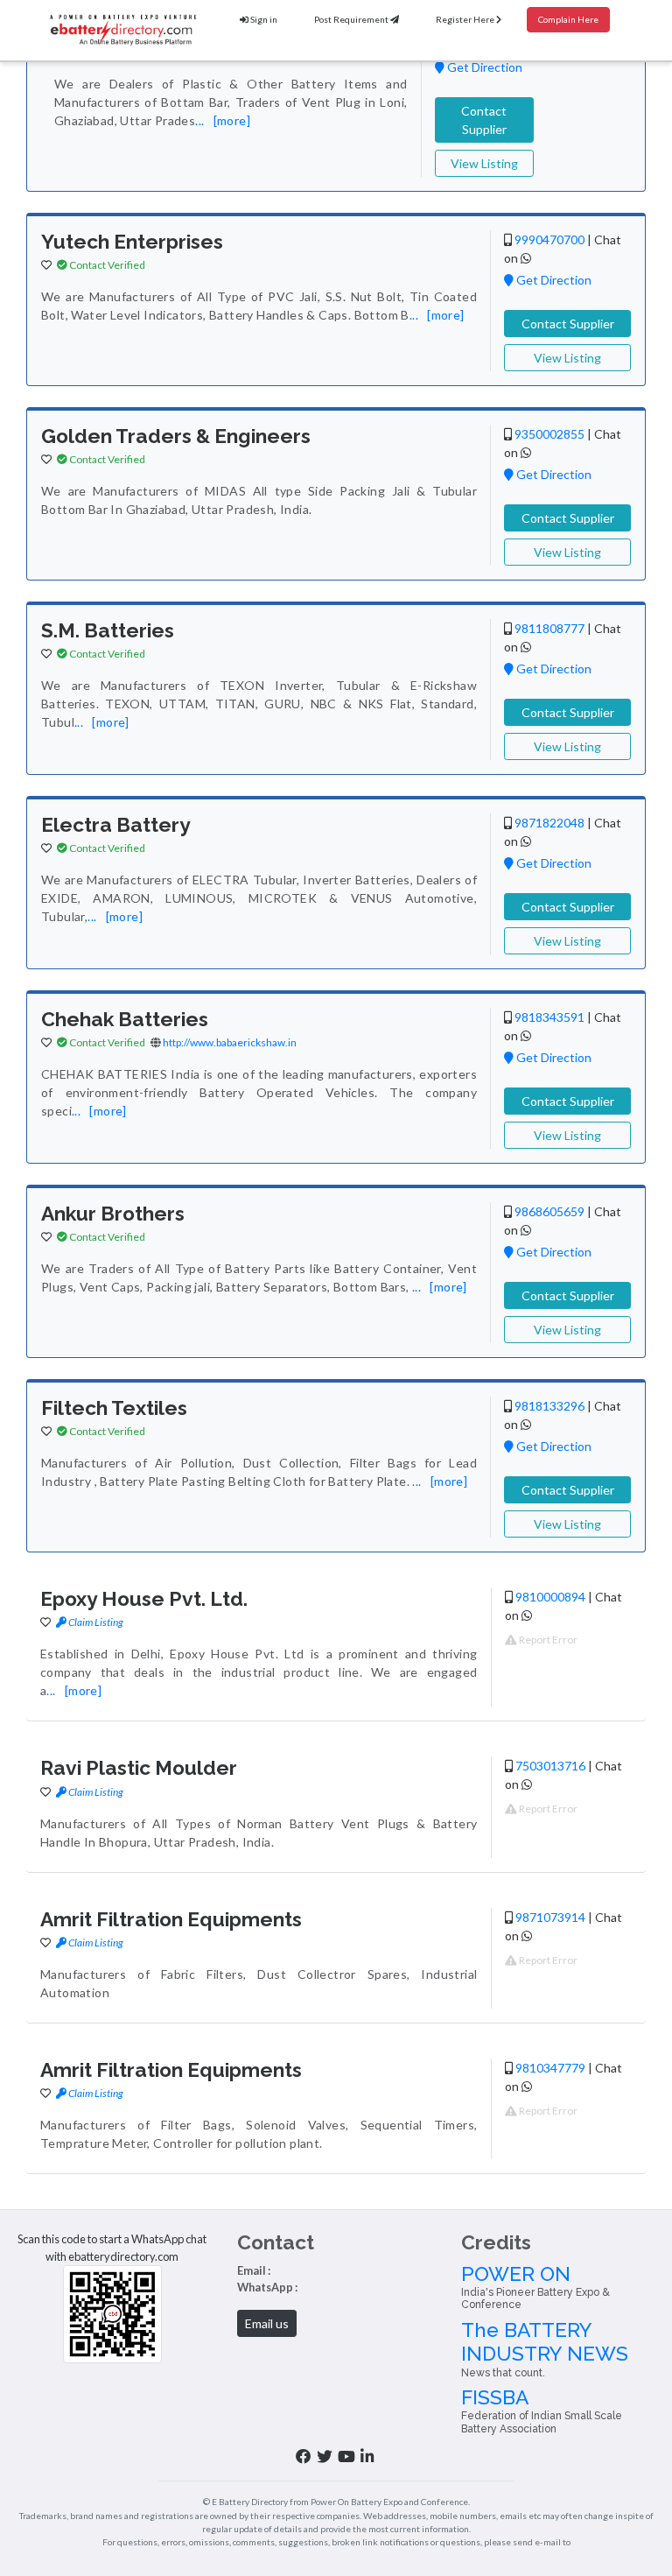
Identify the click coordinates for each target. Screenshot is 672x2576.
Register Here (466, 19)
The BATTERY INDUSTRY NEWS (545, 2349)
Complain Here (568, 19)
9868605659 (549, 1211)
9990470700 (549, 239)
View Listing (484, 163)
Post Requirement (352, 19)
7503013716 (550, 1766)
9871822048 (549, 823)
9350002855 (549, 434)
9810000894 (550, 1597)
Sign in (263, 19)
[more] (232, 120)
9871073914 (550, 1917)
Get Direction (483, 67)
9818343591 (549, 1017)
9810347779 (550, 2068)
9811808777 (549, 628)
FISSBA (542, 2411)
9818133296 (549, 1406)
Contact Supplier (484, 120)
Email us (267, 2323)
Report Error (547, 1640)
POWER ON (535, 2287)
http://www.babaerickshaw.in (230, 1042)
